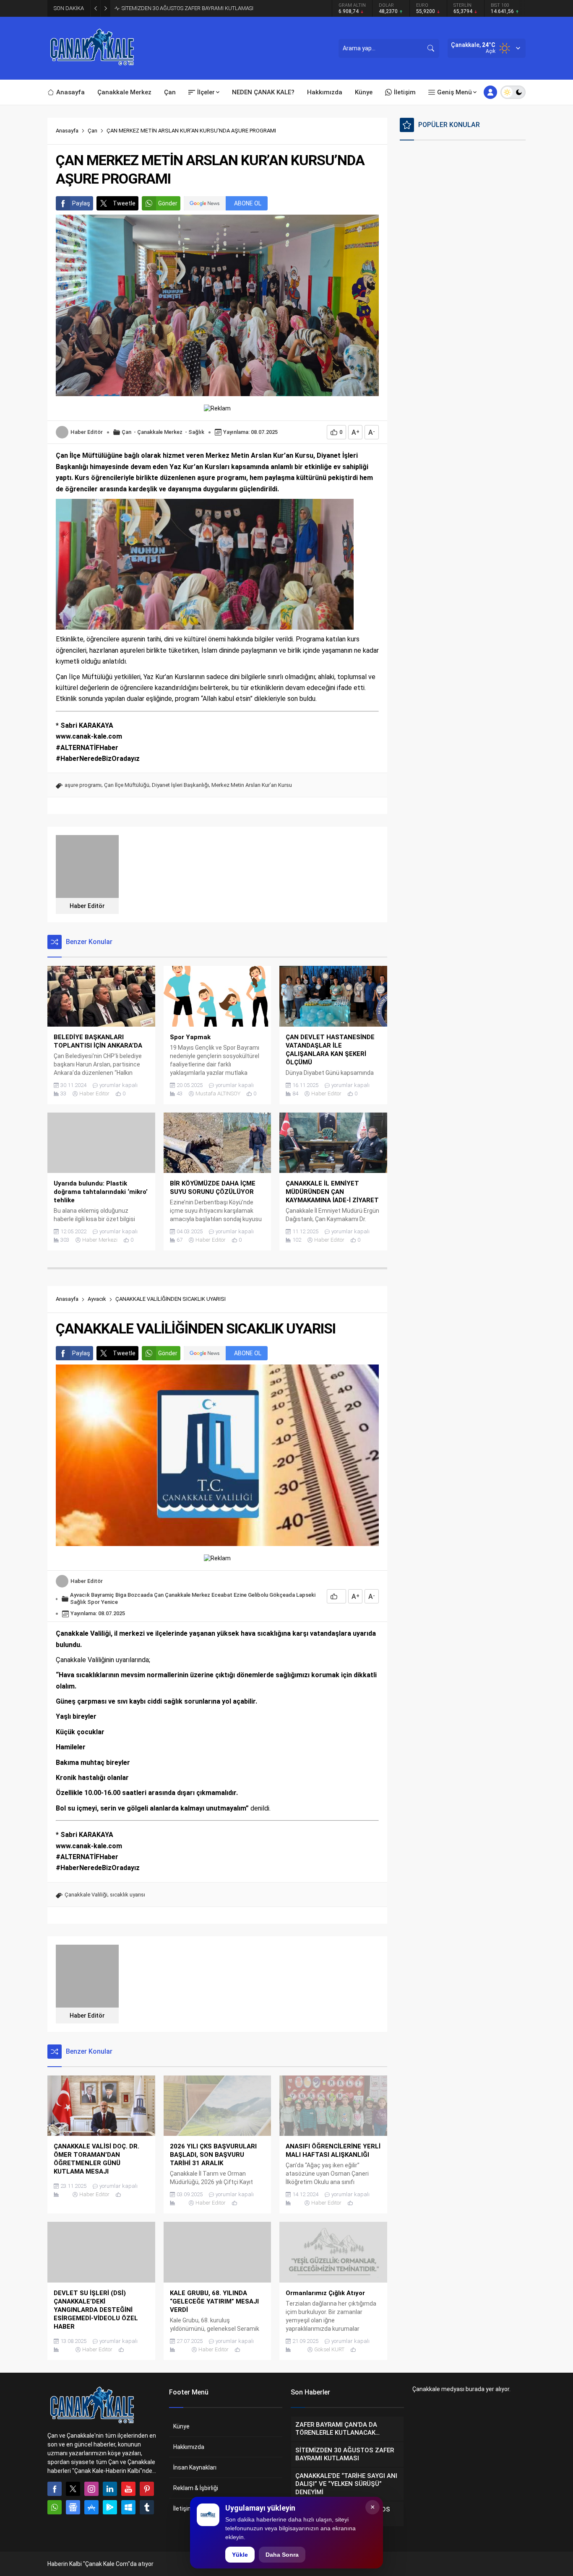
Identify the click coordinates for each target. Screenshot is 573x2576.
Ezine (240, 1595)
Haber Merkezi (100, 1240)
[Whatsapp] (55, 2507)
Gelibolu (258, 1595)
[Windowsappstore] (128, 2507)
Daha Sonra (282, 2555)
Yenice (109, 1602)
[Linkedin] (110, 2489)
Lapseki (306, 1595)
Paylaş (81, 203)
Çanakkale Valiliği (86, 1895)
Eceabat (222, 1595)
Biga (121, 1595)
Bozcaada (140, 1595)
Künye (181, 2426)
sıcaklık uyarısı (128, 1895)
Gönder (168, 203)
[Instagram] (91, 2489)
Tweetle (124, 203)
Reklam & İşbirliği (196, 2488)
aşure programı (83, 785)
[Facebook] (55, 2489)
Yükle (240, 2555)
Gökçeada (282, 1595)
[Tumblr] (147, 2507)
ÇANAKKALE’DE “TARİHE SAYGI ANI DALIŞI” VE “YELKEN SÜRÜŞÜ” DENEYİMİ (211, 8)
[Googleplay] (110, 2507)
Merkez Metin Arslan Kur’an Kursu (252, 785)
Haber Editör (87, 432)
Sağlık (196, 432)
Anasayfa (67, 131)
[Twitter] (73, 2489)
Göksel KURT (329, 2349)
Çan (92, 131)
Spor (94, 1602)
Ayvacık (97, 1299)
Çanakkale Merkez (160, 432)
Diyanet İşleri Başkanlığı (180, 785)
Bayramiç (103, 1595)
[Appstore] (91, 2507)
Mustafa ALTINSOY (218, 1093)
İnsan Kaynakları (195, 2467)
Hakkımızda (189, 2447)
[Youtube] (128, 2489)
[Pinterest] (147, 2489)
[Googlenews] (73, 2507)
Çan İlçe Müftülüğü (127, 785)
